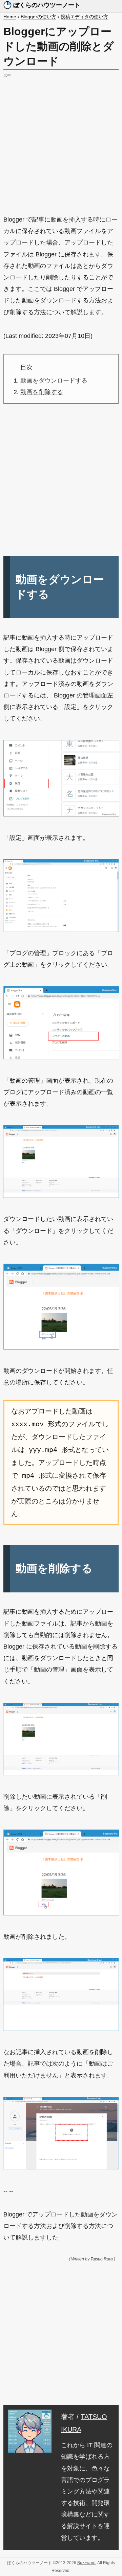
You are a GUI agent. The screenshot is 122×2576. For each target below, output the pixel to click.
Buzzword (86, 2563)
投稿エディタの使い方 (84, 17)
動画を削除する (42, 392)
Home (10, 17)
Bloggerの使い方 (38, 17)
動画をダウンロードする (54, 381)
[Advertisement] (61, 141)
